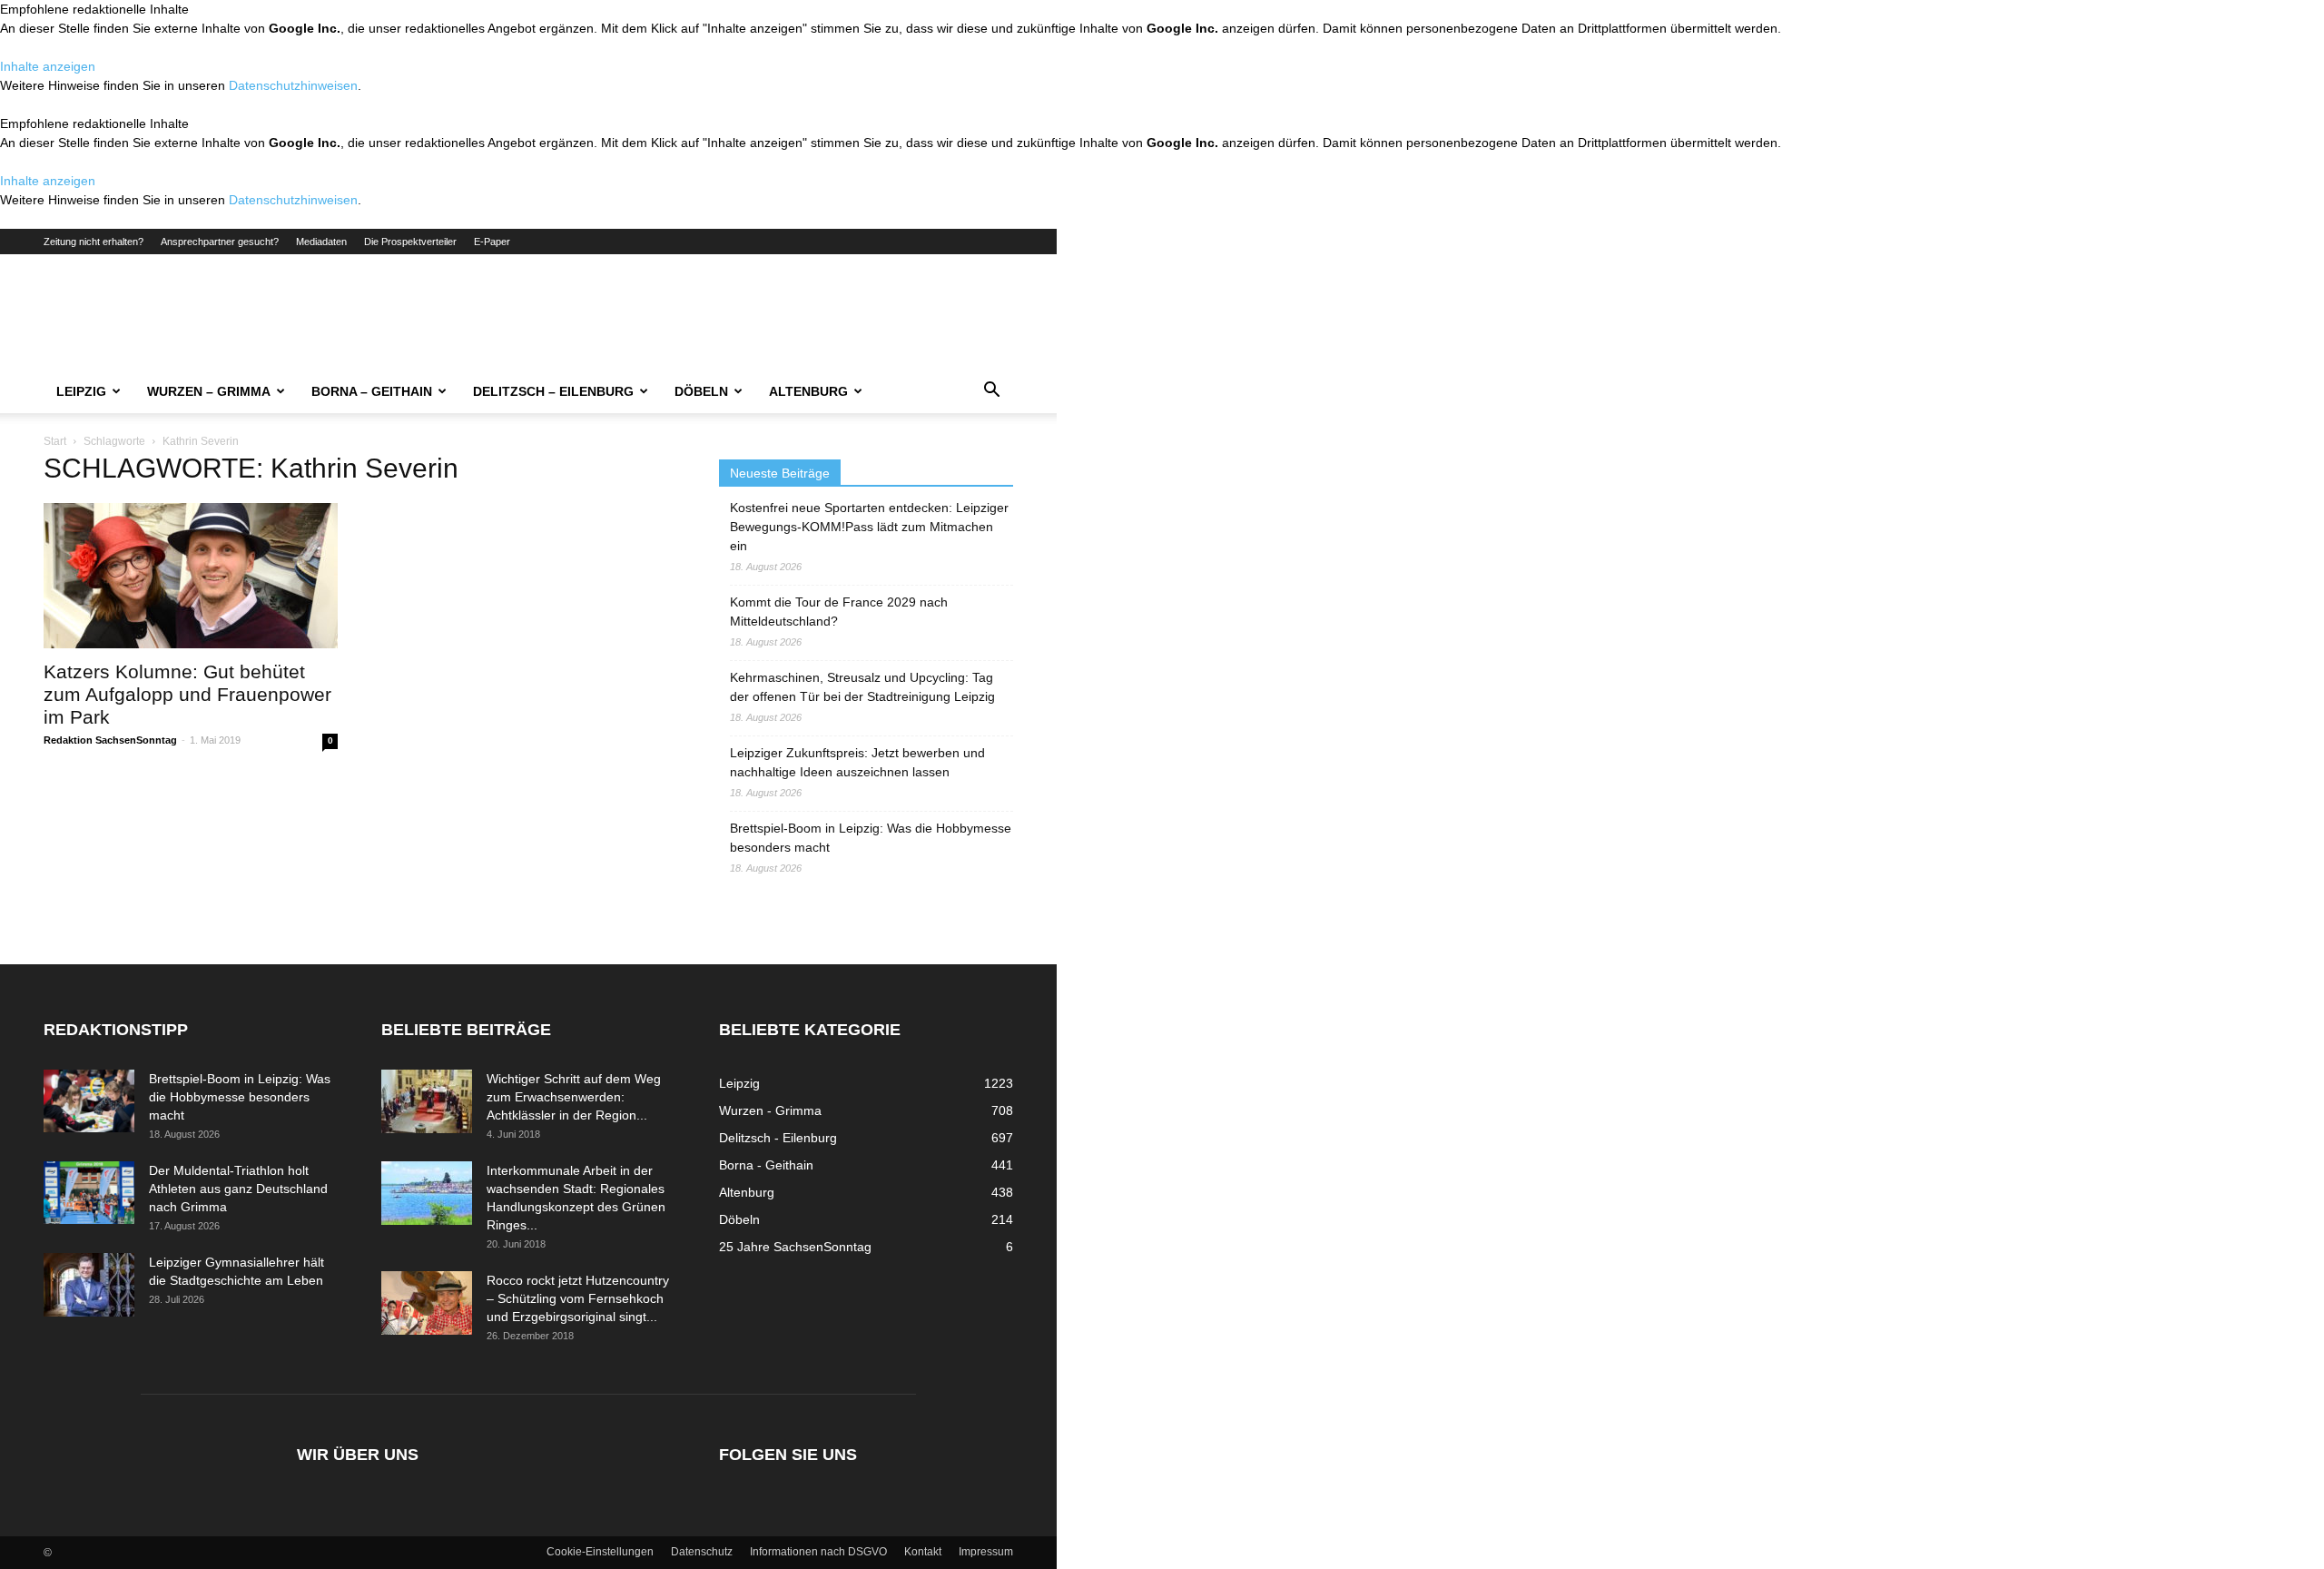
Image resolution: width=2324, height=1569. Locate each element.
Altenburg (808, 391)
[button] (991, 392)
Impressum (986, 1552)
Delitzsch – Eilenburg (553, 391)
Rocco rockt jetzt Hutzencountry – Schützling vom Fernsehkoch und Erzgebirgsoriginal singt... (578, 1298)
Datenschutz (702, 1552)
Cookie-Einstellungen (600, 1552)
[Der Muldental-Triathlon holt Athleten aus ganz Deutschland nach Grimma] (89, 1193)
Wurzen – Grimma (209, 391)
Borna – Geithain (372, 391)
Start (55, 441)
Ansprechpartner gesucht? (220, 242)
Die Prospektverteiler (410, 242)
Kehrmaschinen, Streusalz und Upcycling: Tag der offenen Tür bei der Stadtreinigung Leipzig (862, 687)
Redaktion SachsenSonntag (110, 740)
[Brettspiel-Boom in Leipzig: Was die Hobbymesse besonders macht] (89, 1101)
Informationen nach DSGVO (818, 1552)
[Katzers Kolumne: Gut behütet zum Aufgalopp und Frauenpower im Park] (191, 576)
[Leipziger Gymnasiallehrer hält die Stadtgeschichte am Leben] (89, 1285)
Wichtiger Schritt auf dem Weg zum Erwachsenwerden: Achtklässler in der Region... (574, 1097)
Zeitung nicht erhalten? (94, 242)
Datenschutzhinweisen (293, 85)
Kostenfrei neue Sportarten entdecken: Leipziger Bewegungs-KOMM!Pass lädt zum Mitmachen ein (869, 527)
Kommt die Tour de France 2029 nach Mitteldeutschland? (839, 612)
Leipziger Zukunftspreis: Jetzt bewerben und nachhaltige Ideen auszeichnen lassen (857, 762)
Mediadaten (321, 242)
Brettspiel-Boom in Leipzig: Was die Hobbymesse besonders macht (871, 838)
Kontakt (923, 1552)
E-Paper (492, 242)
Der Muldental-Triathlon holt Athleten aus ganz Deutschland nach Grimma (238, 1189)
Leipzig (81, 391)
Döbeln (701, 391)
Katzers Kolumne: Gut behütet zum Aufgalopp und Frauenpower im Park (187, 694)
